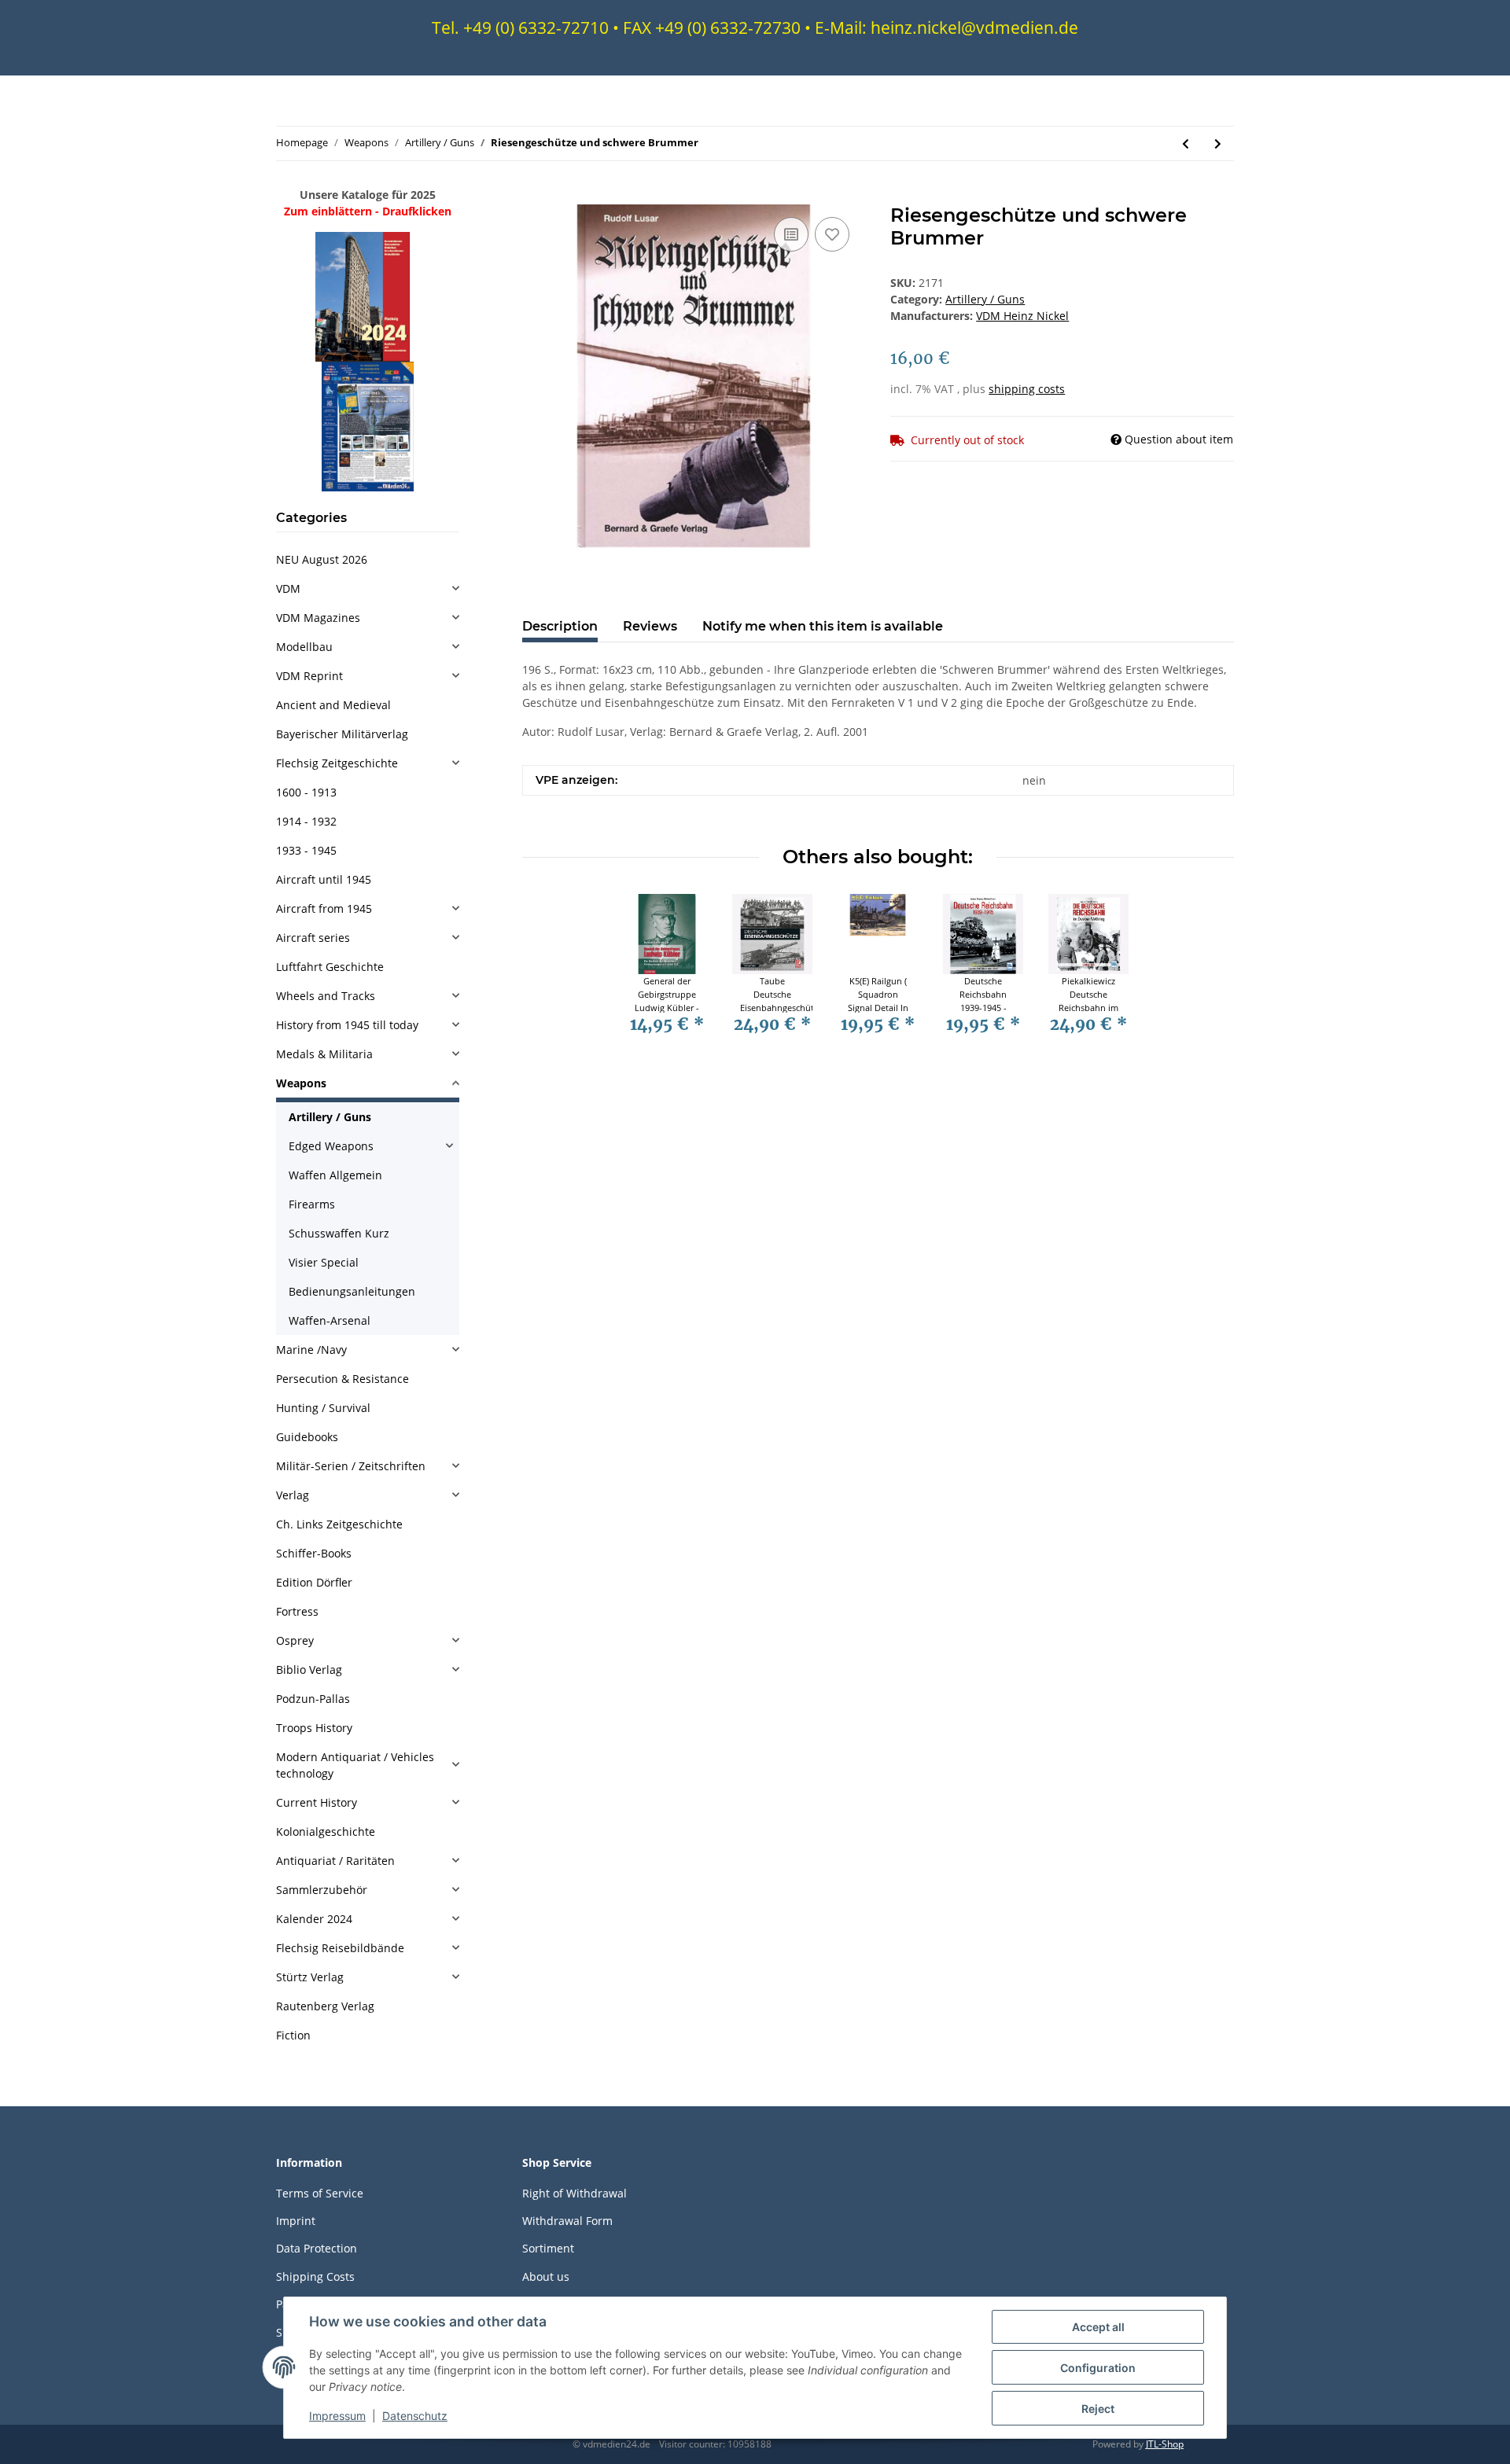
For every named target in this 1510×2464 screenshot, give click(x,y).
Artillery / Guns (985, 299)
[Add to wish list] (832, 234)
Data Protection (317, 2248)
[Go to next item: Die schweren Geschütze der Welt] (1218, 143)
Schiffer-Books (314, 1553)
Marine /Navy (311, 1350)
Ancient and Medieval (333, 705)
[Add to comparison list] (791, 234)
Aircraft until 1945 (324, 879)
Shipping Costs (315, 2276)
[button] (368, 588)
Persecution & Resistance (343, 1379)
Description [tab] (560, 626)
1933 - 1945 (306, 850)
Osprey (295, 1640)
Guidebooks (307, 1437)
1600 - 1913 (306, 792)
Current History (317, 1802)
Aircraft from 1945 (324, 908)
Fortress (297, 1611)
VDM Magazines (318, 618)
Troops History (314, 1728)
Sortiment (548, 2248)
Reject (1098, 2409)
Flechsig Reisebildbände (340, 1948)
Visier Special (324, 1262)
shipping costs (1027, 389)
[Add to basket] (535, 196)
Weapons (301, 1083)
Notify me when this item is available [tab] (823, 626)
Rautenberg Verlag (325, 2006)
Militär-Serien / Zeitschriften (351, 1466)
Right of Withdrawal (575, 2193)
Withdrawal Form (567, 2221)
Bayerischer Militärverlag (342, 734)
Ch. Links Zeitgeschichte (339, 1524)
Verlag (293, 1495)
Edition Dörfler (314, 1582)
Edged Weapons (331, 1146)
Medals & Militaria (324, 1054)
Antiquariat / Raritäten (335, 1861)
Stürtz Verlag (310, 1977)
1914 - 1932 (306, 821)
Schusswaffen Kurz (339, 1233)
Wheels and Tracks (326, 996)
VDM (288, 588)
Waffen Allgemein (335, 1175)
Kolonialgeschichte (326, 1831)
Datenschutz (415, 2416)
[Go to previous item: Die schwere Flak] (1186, 143)
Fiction (293, 2035)
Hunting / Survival (323, 1408)
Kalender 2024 (314, 1919)
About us (546, 2276)
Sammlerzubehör (322, 1890)
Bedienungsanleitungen (352, 1291)
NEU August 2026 (322, 559)
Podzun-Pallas (313, 1699)
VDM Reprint (309, 676)
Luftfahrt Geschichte (330, 967)
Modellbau (304, 647)
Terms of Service (320, 2193)
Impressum (337, 2416)
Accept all (1098, 2327)
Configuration (1098, 2368)
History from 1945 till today (347, 1025)
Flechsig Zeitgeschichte (337, 763)
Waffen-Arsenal (330, 1320)
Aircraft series (313, 938)
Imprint (296, 2221)
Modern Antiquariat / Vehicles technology (355, 1765)
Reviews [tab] (650, 626)
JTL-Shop (1165, 2444)
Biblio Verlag (309, 1670)
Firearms (312, 1204)
